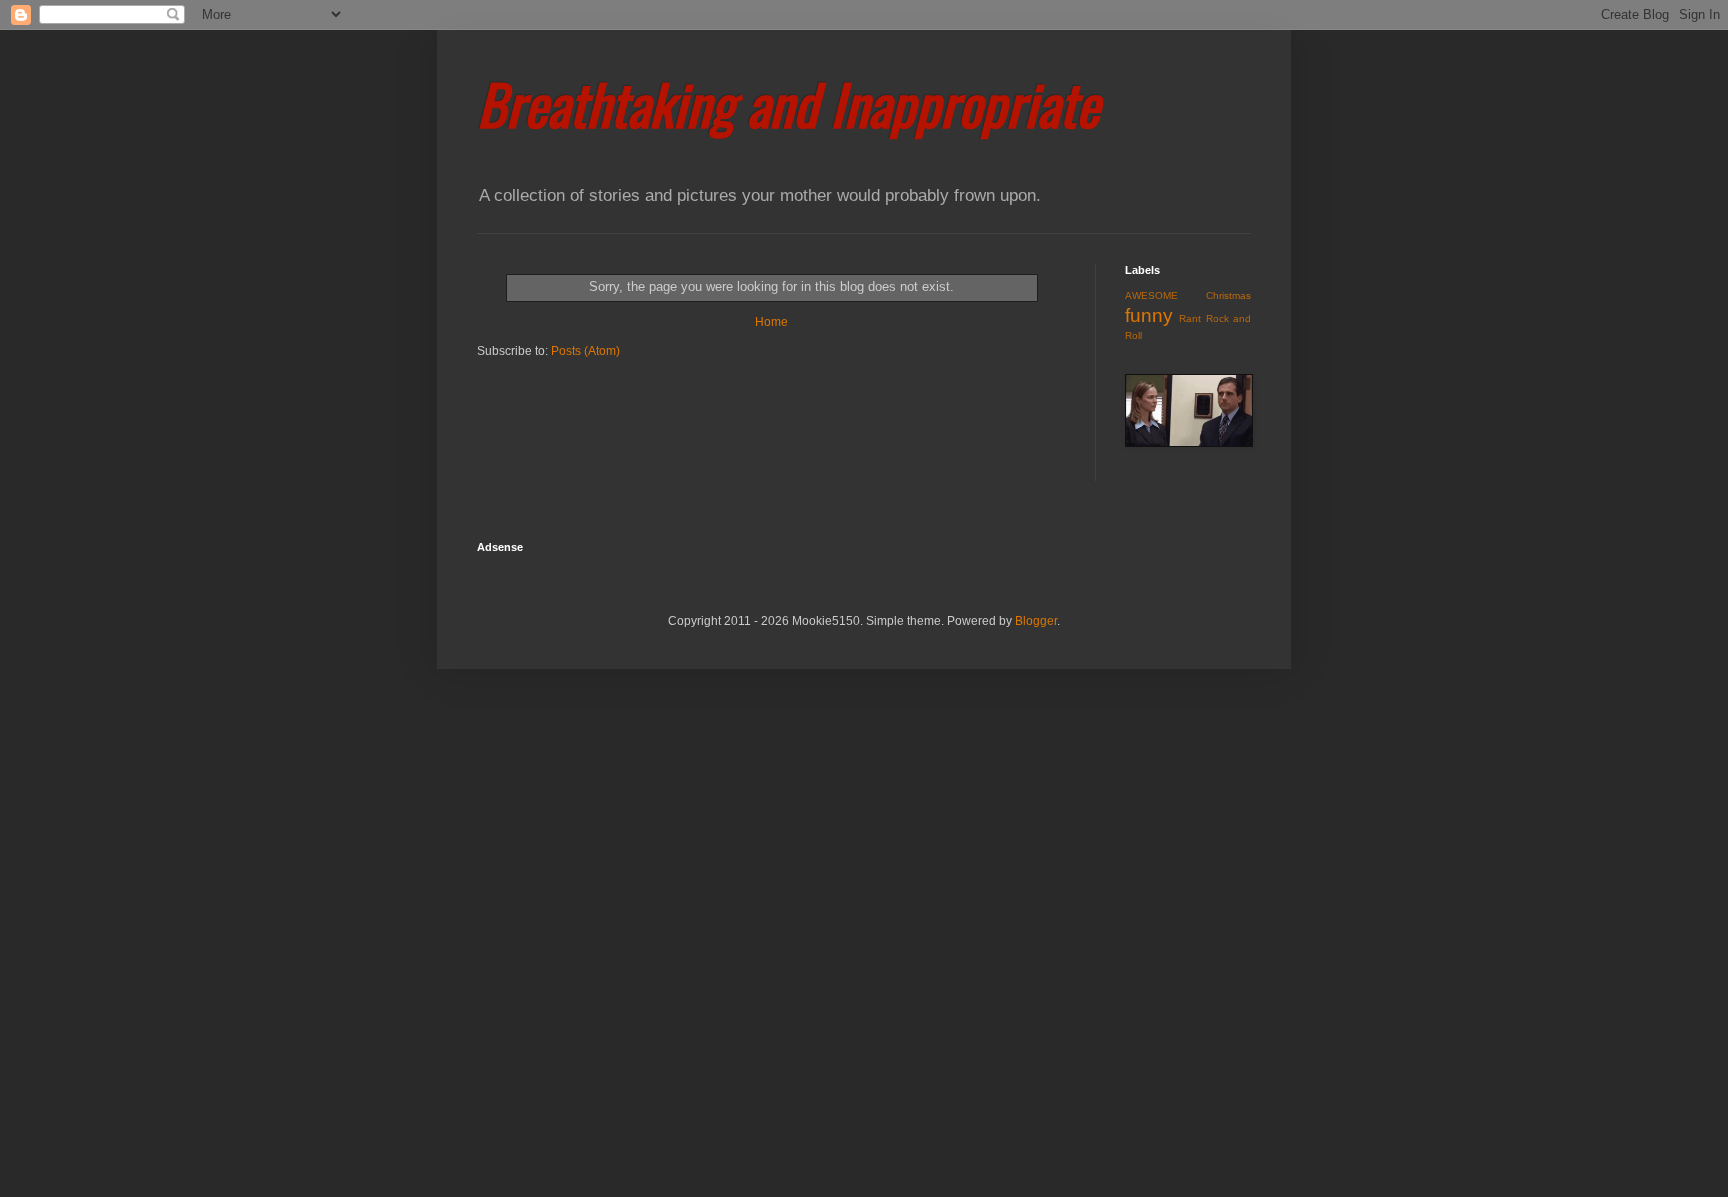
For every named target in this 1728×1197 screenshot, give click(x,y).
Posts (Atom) (585, 351)
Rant (1190, 318)
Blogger (1036, 621)
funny (1149, 315)
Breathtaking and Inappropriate (788, 103)
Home (771, 322)
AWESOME (1151, 295)
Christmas (1228, 295)
